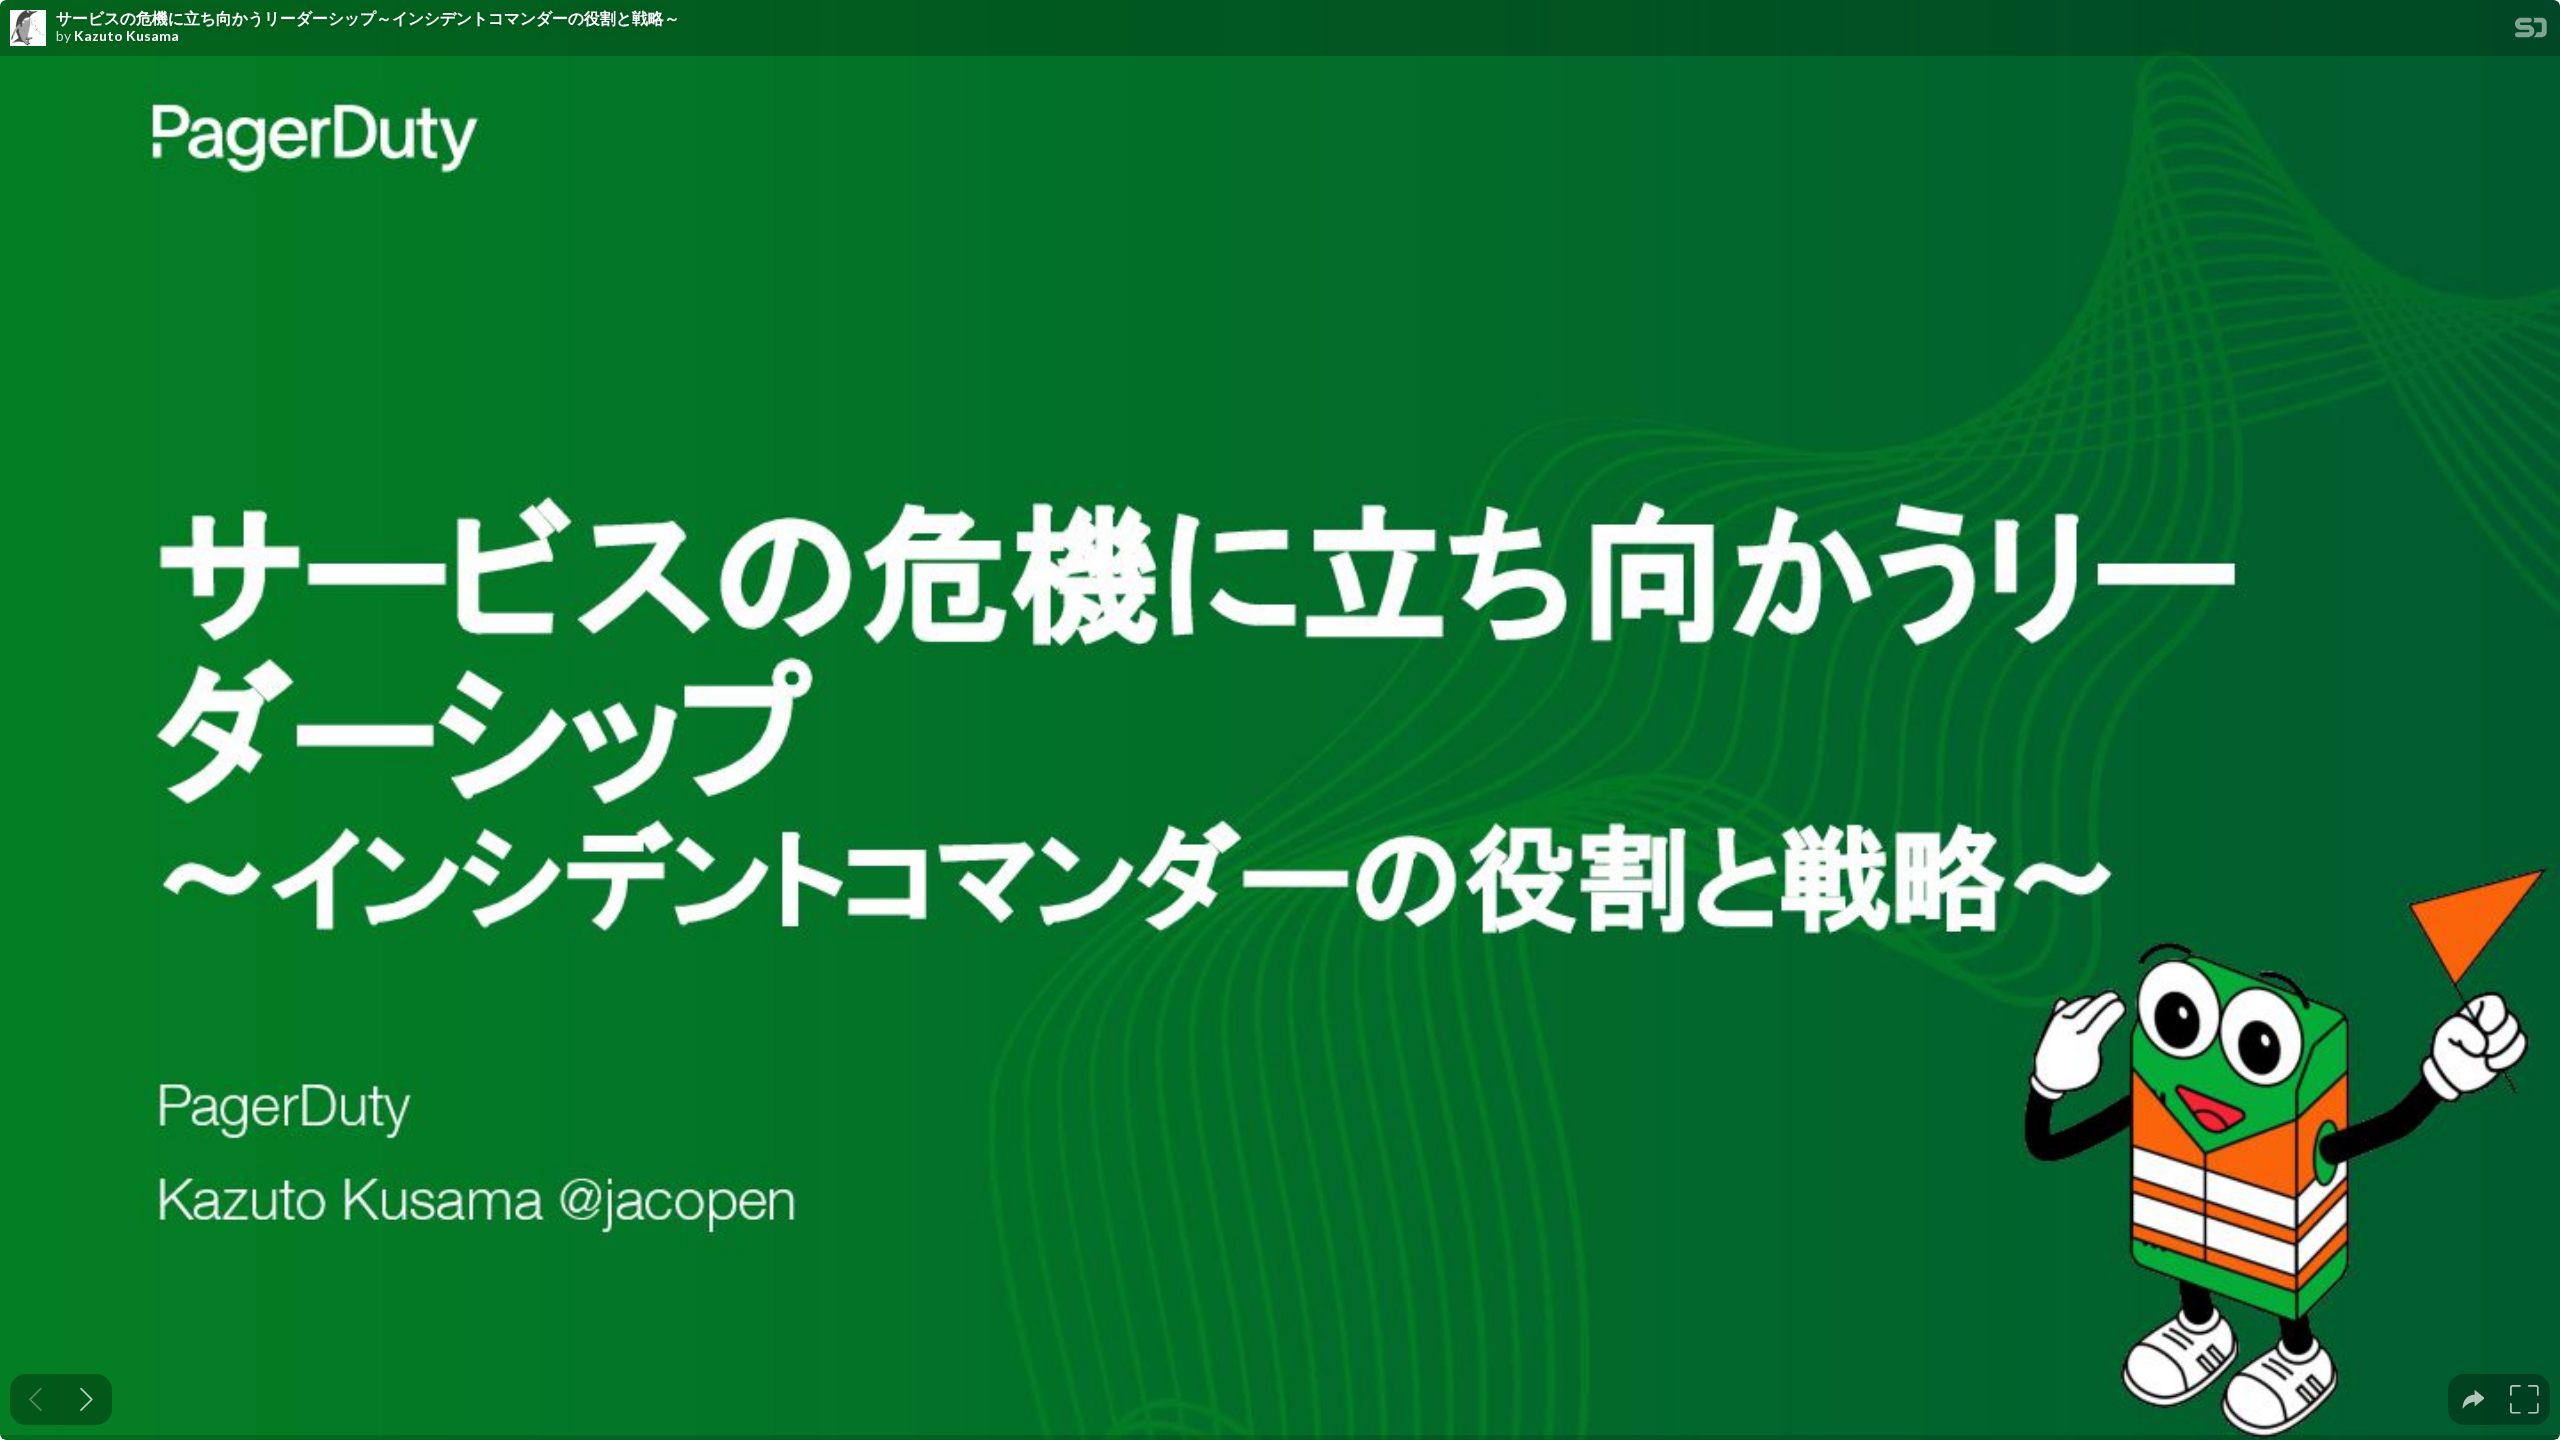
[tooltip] (2473, 1399)
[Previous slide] (35, 1399)
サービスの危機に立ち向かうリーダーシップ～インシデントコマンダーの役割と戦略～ (368, 18)
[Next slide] (86, 1399)
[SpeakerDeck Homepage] (2531, 31)
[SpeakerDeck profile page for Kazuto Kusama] (28, 29)
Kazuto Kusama (126, 36)
